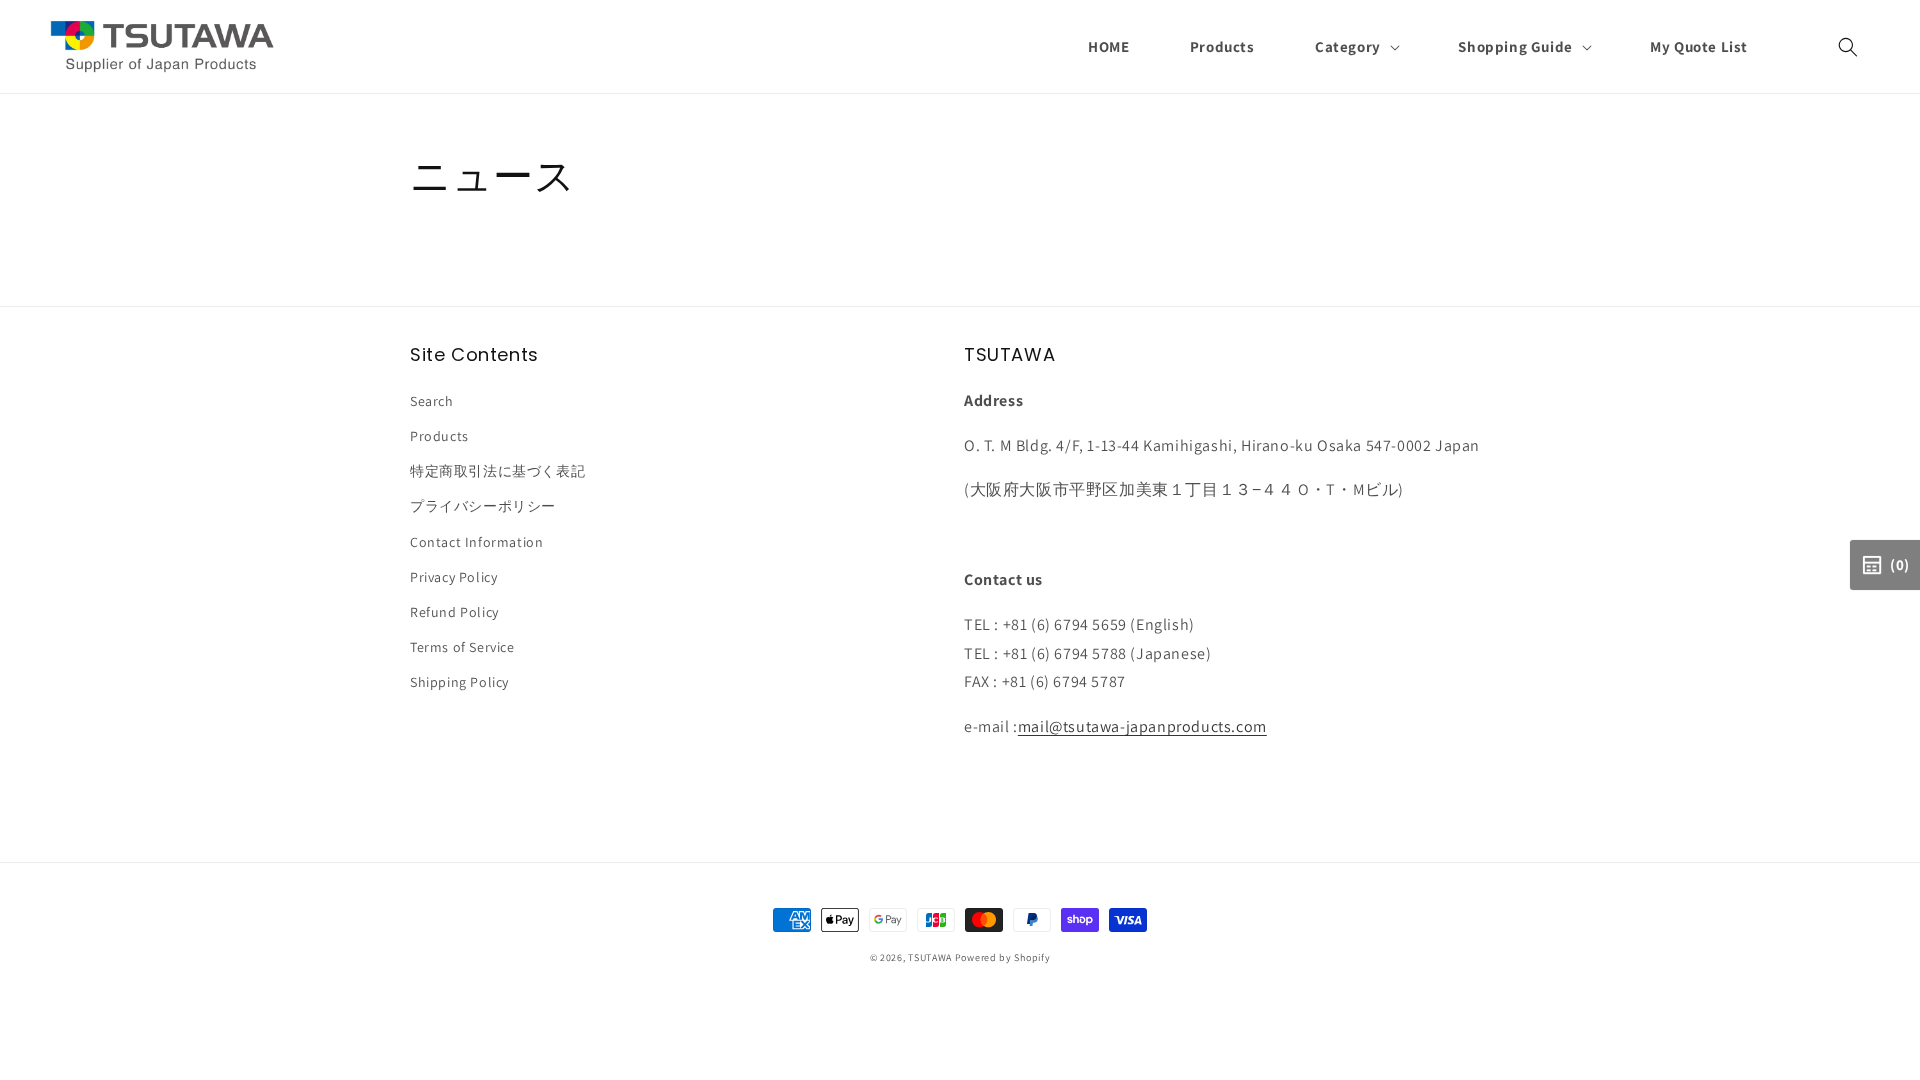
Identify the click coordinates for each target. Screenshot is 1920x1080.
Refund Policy (454, 612)
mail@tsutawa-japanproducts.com (1142, 726)
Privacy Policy (453, 577)
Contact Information (476, 542)
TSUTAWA (930, 957)
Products (439, 436)
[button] (1356, 47)
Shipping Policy (459, 682)
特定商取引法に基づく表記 (497, 471)
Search (432, 401)
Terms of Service (462, 647)
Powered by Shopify (1003, 957)
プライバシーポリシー (483, 506)
